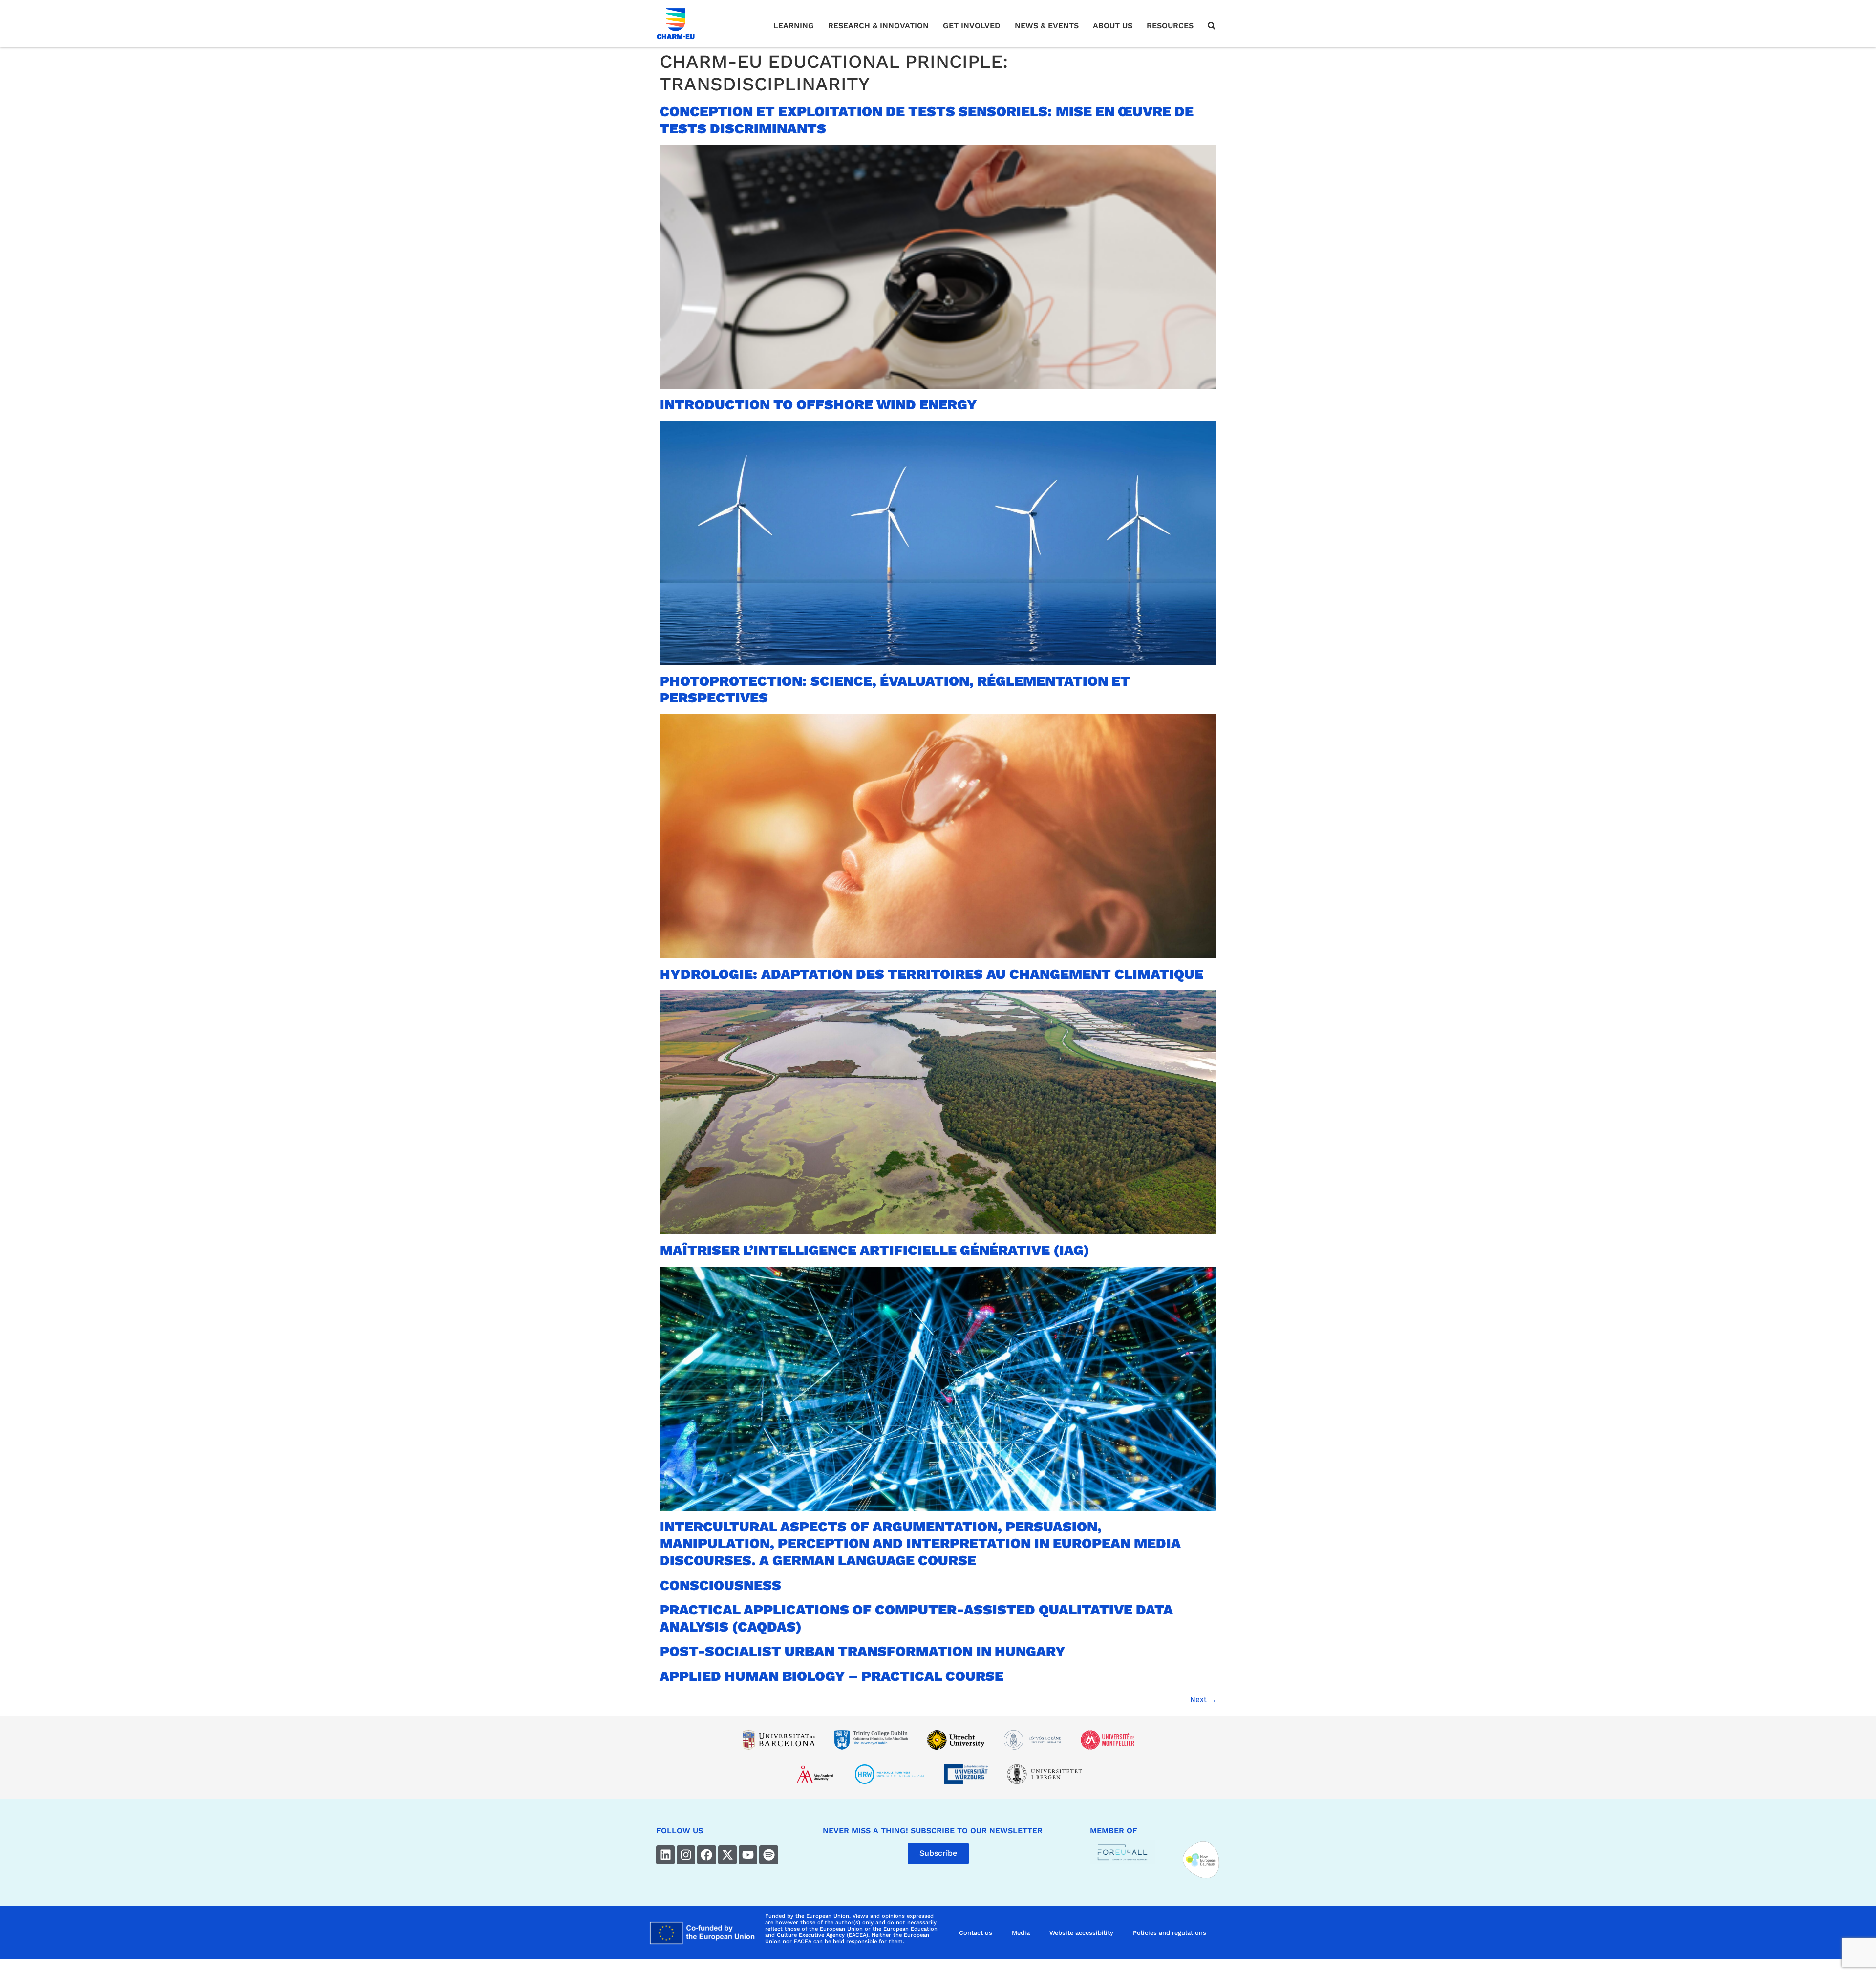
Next (1203, 1700)
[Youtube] (748, 1854)
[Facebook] (706, 1854)
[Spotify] (768, 1854)
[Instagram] (686, 1854)
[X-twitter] (727, 1854)
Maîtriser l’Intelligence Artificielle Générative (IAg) (874, 1250)
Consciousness (720, 1585)
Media (1021, 1933)
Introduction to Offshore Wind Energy (818, 404)
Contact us (976, 1933)
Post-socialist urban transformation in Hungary (863, 1651)
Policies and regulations (1170, 1933)
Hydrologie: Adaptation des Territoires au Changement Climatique (931, 974)
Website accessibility (1081, 1933)
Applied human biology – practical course (831, 1676)
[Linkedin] (665, 1854)
